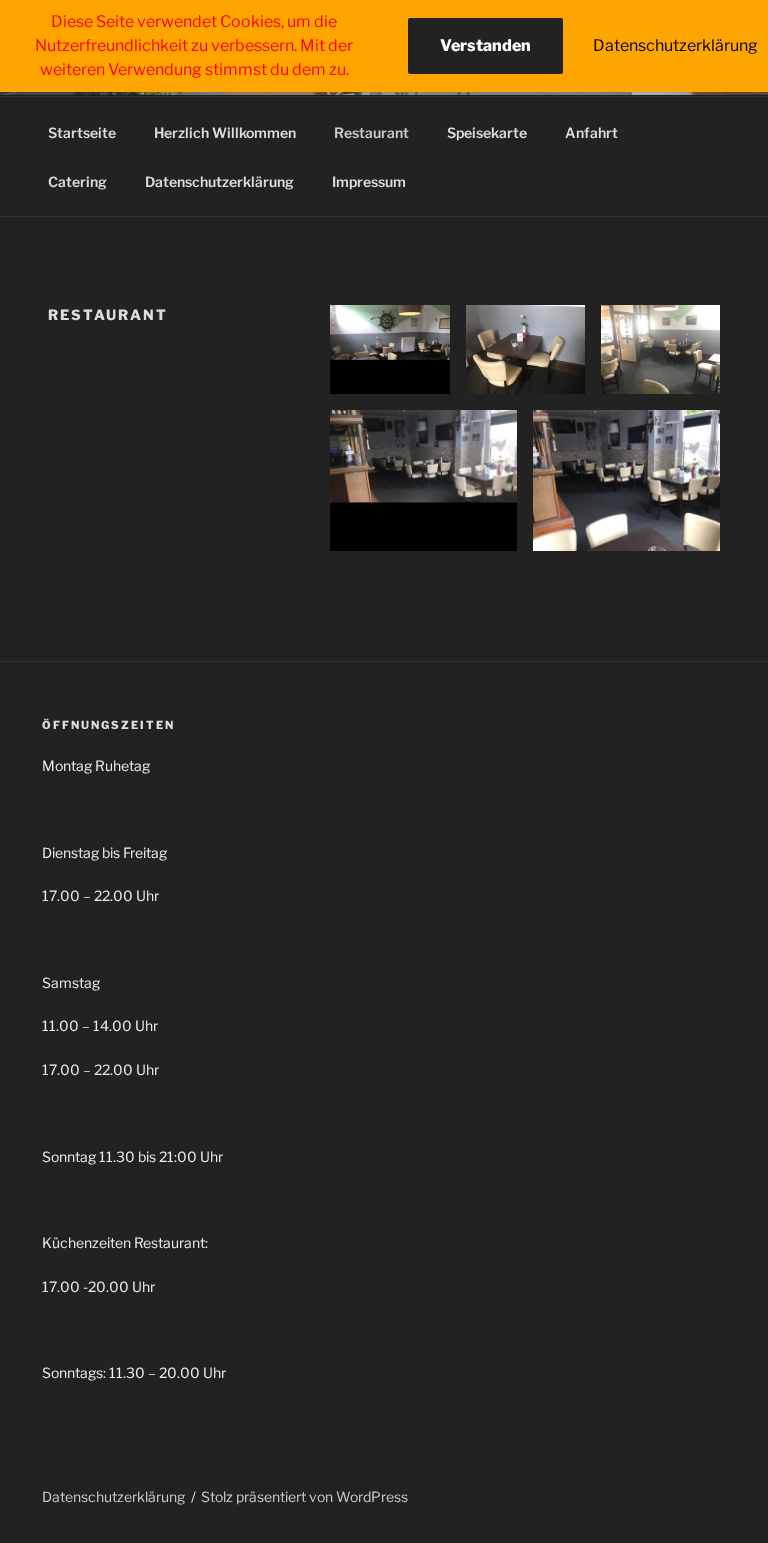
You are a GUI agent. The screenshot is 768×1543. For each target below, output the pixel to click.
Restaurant (371, 132)
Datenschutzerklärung (219, 181)
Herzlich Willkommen (225, 132)
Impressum (369, 181)
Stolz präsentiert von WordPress (304, 1496)
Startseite (82, 132)
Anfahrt (591, 132)
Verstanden (485, 45)
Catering (77, 181)
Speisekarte (487, 132)
